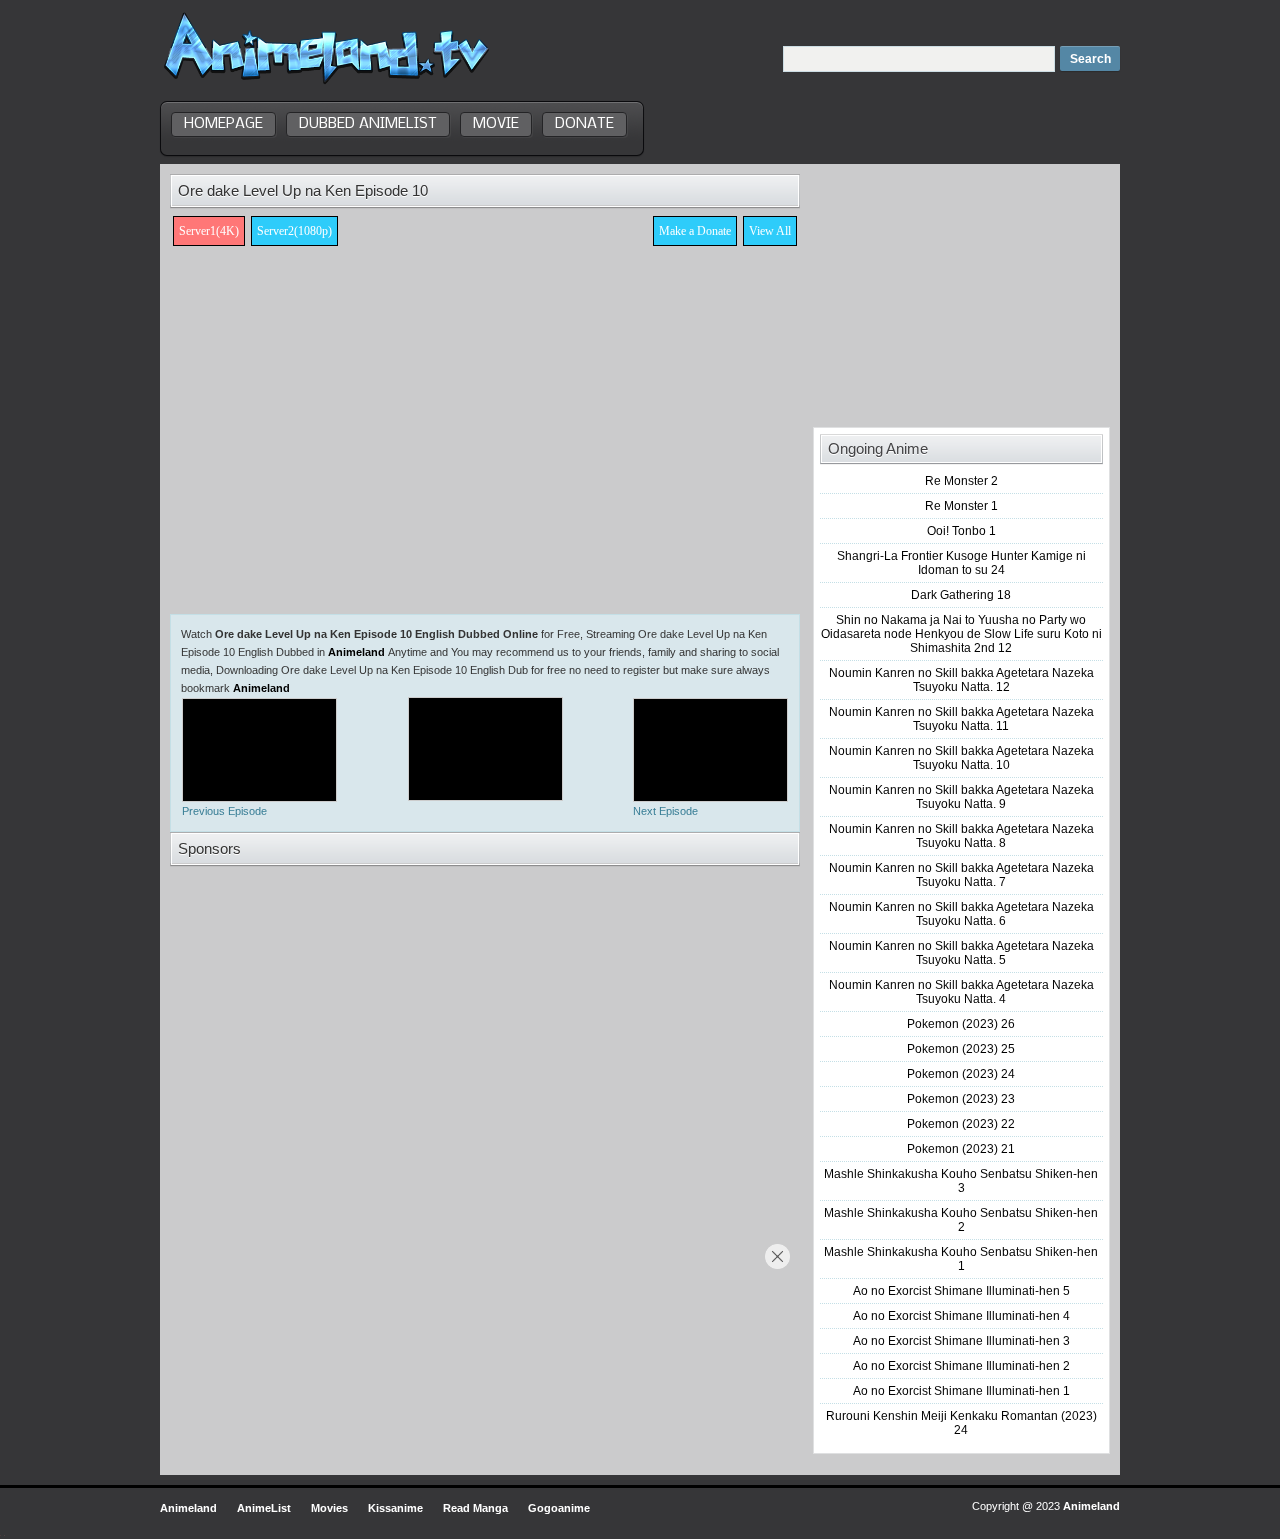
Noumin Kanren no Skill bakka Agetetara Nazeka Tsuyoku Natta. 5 (961, 953)
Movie (496, 124)
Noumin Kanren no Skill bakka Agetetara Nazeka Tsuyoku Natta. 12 (961, 680)
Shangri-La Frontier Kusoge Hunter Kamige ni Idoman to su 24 (961, 563)
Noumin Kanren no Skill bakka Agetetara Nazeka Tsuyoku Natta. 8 (961, 836)
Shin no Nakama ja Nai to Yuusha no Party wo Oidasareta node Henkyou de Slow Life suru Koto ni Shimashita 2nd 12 (961, 634)
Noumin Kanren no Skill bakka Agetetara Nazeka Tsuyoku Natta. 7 (961, 875)
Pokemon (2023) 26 (961, 1024)
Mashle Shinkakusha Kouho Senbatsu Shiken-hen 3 (961, 1181)
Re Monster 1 (961, 506)
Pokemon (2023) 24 (961, 1074)
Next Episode (665, 811)
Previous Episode (224, 811)
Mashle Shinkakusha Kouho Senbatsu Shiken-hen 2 (961, 1220)
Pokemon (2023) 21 (961, 1149)
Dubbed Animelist (368, 124)
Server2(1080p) (294, 231)
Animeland (356, 652)
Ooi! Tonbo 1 (961, 531)
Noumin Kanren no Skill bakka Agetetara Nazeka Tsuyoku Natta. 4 (961, 992)
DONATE (584, 124)
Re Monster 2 (961, 481)
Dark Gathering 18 (961, 595)
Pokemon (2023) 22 (961, 1124)
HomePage (223, 124)
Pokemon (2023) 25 (961, 1049)
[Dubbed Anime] (326, 84)
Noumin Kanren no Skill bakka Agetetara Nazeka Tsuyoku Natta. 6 (961, 914)
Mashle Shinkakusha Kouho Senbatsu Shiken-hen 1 (961, 1259)
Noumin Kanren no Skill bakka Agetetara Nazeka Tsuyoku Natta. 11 (961, 719)
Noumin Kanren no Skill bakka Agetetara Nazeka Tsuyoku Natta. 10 (961, 758)
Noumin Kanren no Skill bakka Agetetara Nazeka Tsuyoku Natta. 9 (961, 797)
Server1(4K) (209, 231)
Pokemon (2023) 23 (961, 1099)
